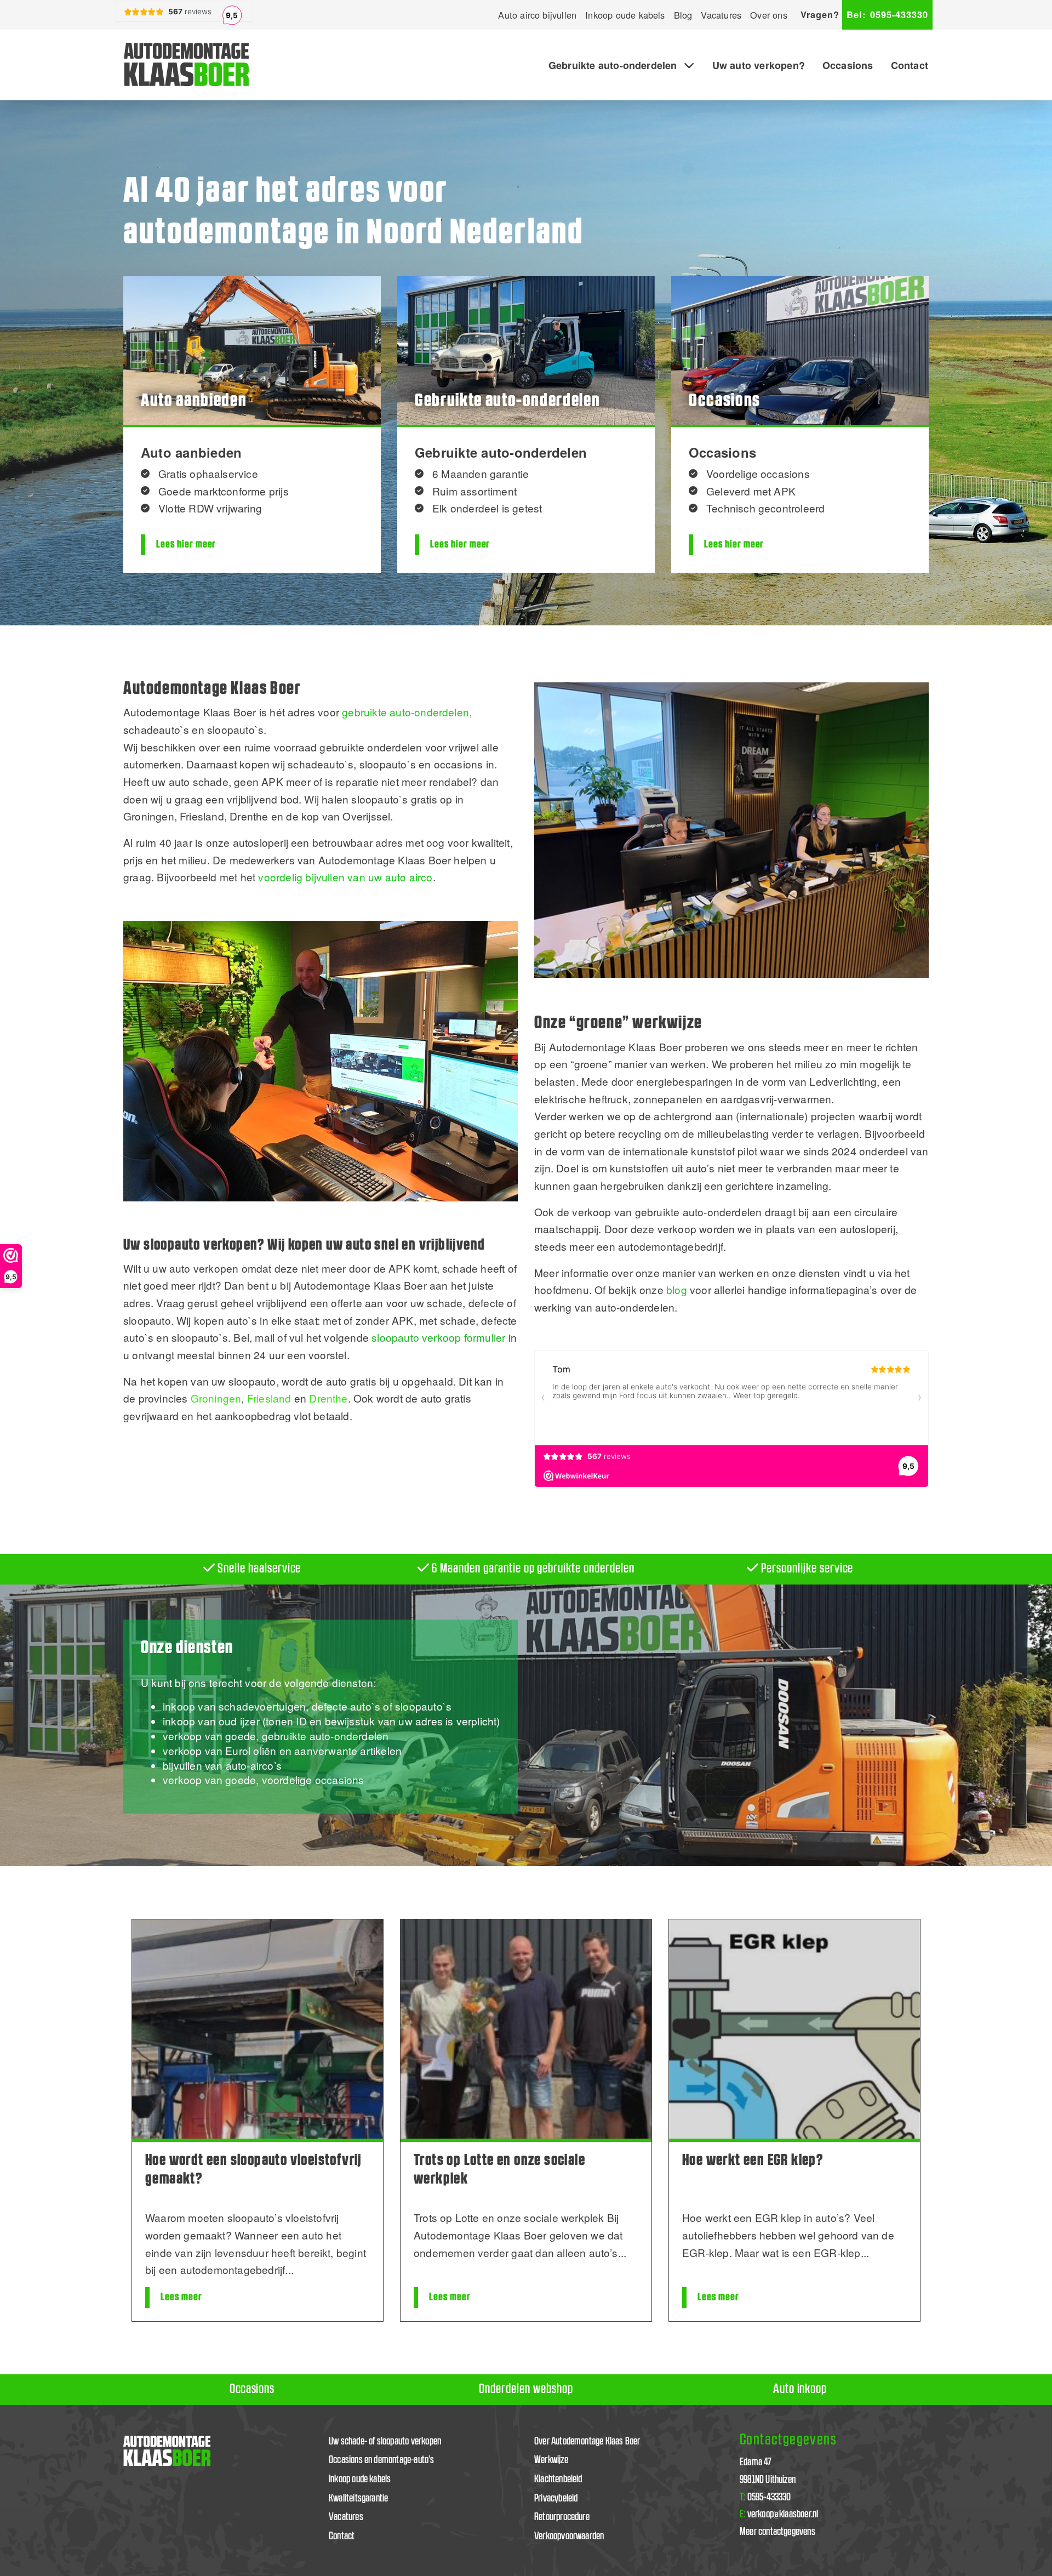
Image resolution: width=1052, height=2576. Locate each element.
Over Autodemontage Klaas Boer (587, 2441)
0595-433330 (887, 15)
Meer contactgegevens (777, 2532)
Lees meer (181, 2297)
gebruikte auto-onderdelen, (407, 712)
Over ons (769, 15)
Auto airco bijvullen (537, 15)
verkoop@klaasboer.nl (779, 2514)
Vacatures (721, 15)
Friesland (269, 1398)
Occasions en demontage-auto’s (382, 2460)
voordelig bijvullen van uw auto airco (345, 877)
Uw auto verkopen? (759, 65)
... (289, 2269)
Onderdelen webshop (526, 2389)
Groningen (216, 1398)
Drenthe (328, 1398)
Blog (683, 15)
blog (677, 1289)
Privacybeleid (556, 2498)
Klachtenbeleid (558, 2479)
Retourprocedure (562, 2517)
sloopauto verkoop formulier (438, 1337)
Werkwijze (551, 2460)
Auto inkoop (800, 2389)
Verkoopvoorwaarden (569, 2536)
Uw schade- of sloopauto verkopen (385, 2441)
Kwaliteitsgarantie (358, 2498)
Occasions (848, 65)
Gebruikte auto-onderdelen (613, 65)
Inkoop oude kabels (625, 15)
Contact (910, 65)
